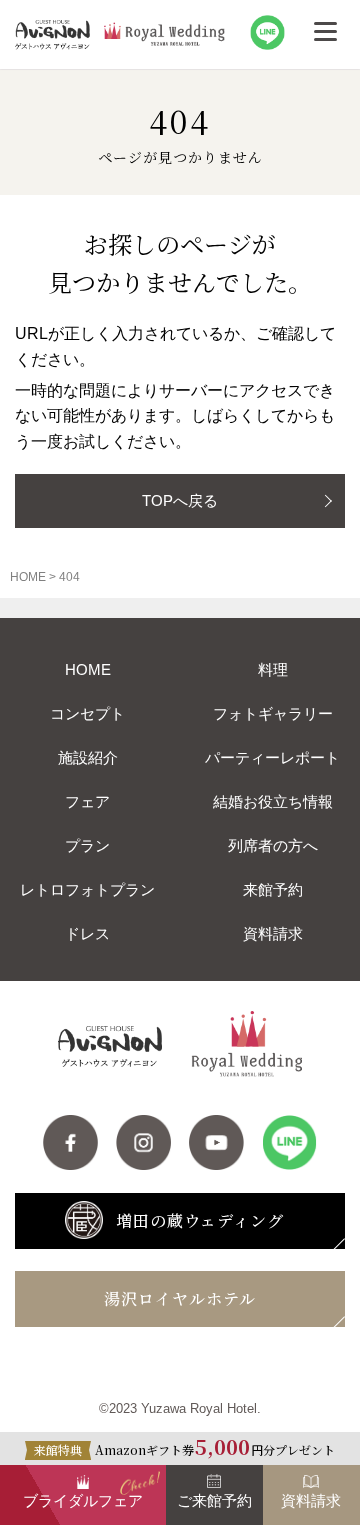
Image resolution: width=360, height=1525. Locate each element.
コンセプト (87, 713)
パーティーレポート (272, 757)
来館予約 (273, 889)
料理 (273, 669)
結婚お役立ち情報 (273, 801)
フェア (87, 801)
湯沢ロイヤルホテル (180, 1298)
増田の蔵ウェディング (200, 1220)
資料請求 (273, 933)
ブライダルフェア (83, 1500)
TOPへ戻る (180, 500)
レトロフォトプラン (87, 889)
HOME (88, 669)
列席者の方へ (273, 845)
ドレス (87, 933)
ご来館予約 (214, 1500)
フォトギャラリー (273, 713)
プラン (87, 845)
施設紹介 (88, 757)
